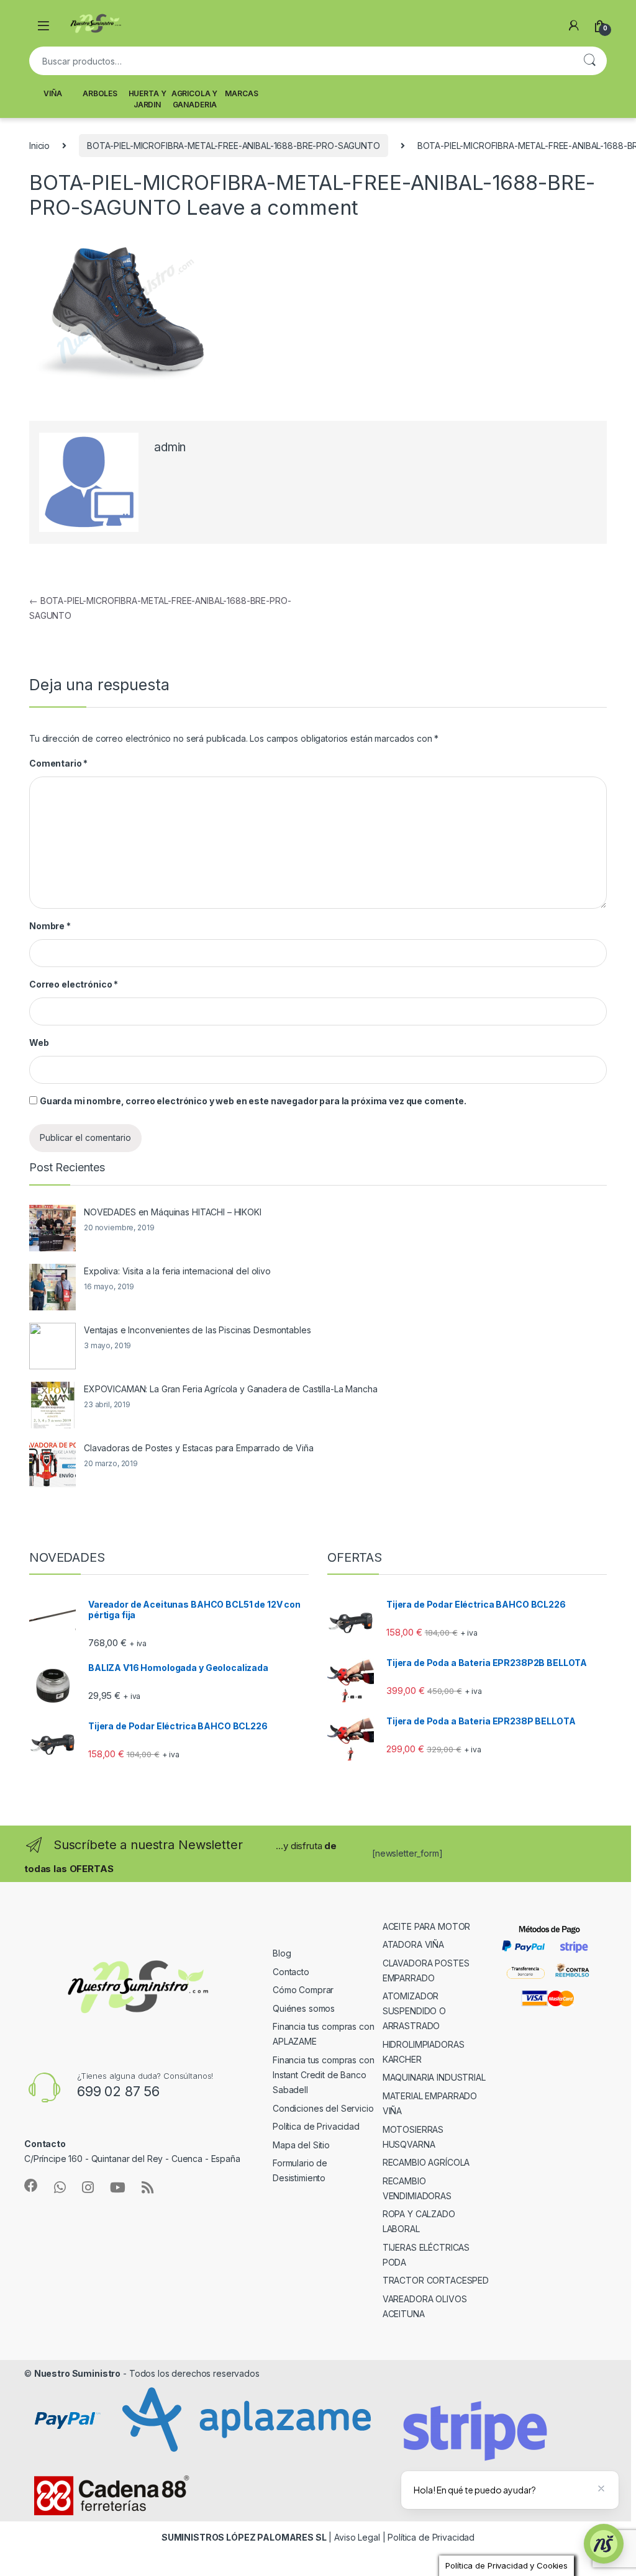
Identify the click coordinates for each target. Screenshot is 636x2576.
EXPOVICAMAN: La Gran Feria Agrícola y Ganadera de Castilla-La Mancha (230, 1389)
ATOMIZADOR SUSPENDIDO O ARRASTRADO (414, 2011)
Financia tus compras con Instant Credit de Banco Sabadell (324, 2075)
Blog (282, 1953)
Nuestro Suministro (77, 2373)
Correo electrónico (74, 984)
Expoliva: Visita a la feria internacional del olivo (177, 1271)
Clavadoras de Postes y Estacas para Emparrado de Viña (199, 1448)
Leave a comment (272, 207)
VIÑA (52, 93)
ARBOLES (100, 93)
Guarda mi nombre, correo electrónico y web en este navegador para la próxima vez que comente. (253, 1101)
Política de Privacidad (316, 2126)
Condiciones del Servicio (323, 2108)
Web (39, 1043)
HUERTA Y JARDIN (148, 99)
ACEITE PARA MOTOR (427, 1926)
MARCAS (241, 93)
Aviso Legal (357, 2537)
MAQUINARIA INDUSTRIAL (434, 2077)
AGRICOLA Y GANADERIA (195, 99)
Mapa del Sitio (301, 2145)
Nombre (50, 926)
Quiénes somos (304, 2008)
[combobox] (301, 61)
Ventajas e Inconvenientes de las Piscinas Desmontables (197, 1330)
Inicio (39, 146)
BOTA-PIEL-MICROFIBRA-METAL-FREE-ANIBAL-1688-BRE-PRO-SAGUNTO (234, 146)
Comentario (58, 763)
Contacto (291, 1972)
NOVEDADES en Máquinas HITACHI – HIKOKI (173, 1212)
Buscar (589, 61)
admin (170, 447)
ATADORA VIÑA (413, 1944)
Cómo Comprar (303, 1990)
